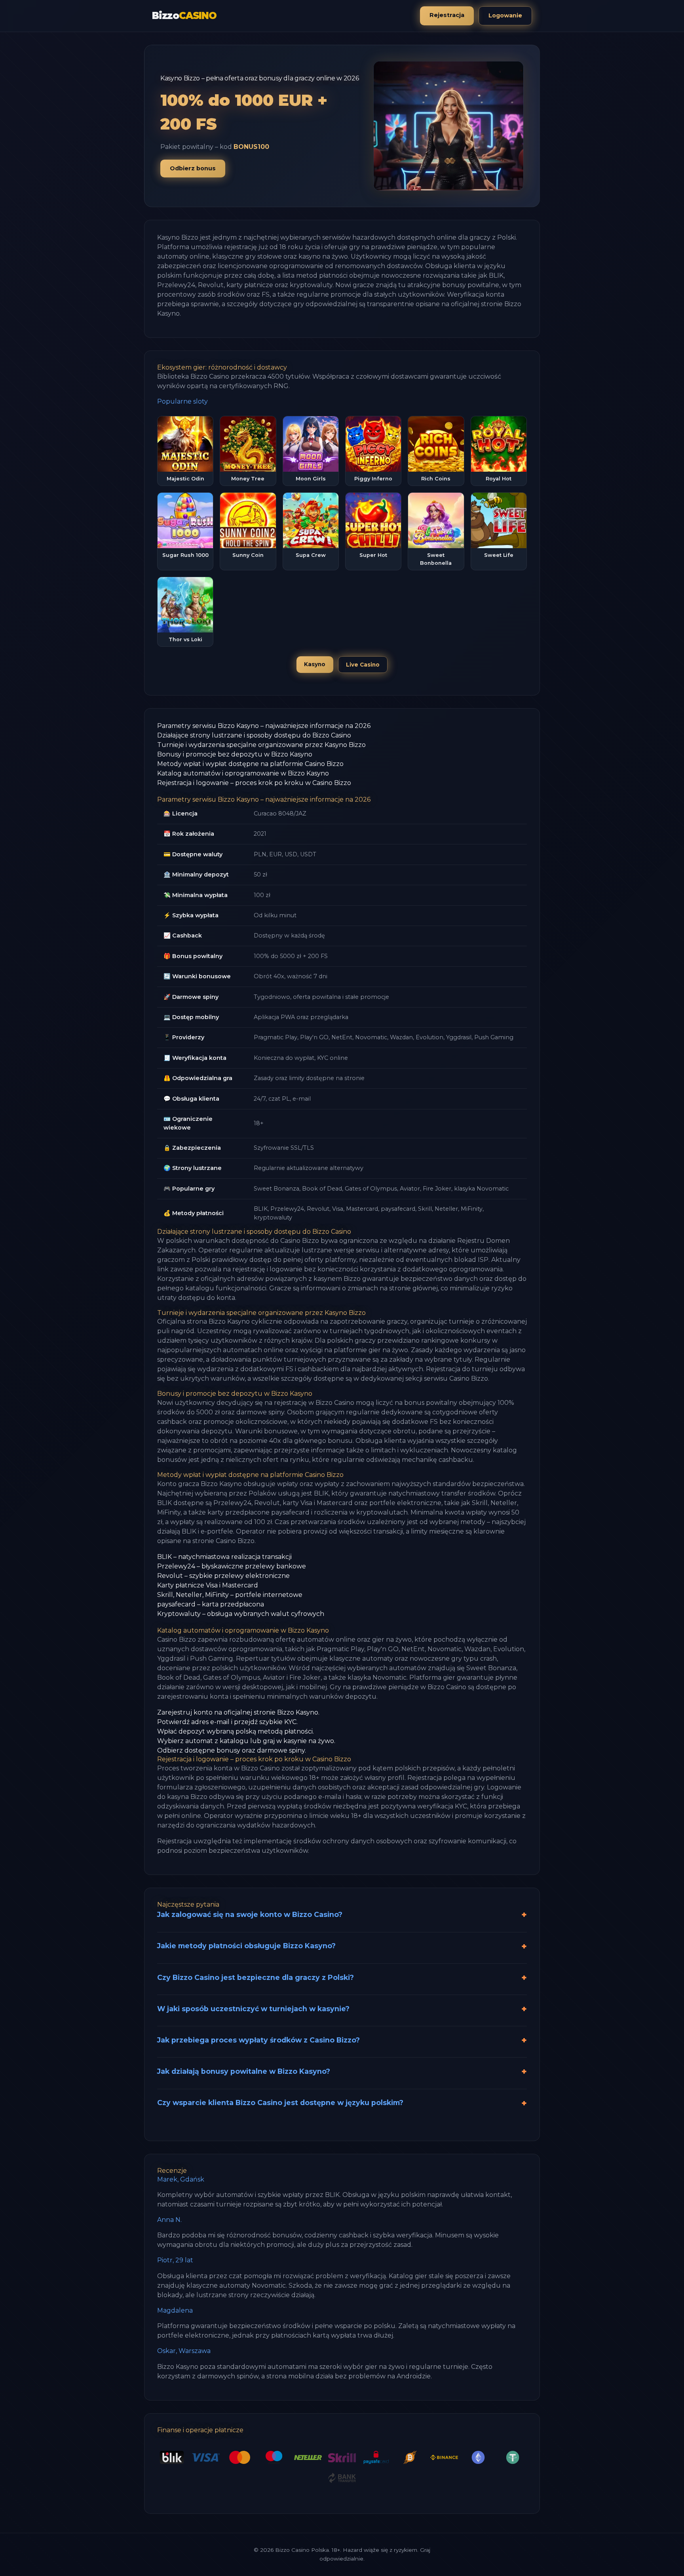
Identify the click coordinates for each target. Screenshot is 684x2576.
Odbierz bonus (193, 168)
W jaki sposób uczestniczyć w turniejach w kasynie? (253, 2009)
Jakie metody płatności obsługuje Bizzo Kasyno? (246, 1946)
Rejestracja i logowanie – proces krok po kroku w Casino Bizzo (254, 783)
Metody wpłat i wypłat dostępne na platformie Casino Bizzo (250, 764)
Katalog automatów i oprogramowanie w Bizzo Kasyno (243, 773)
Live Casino (363, 665)
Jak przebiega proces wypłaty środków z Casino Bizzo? (258, 2040)
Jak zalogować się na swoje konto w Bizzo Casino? (250, 1914)
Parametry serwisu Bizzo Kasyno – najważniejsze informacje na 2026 (264, 726)
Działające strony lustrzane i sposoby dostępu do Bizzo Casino (254, 735)
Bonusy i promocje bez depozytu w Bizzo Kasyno (235, 754)
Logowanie (505, 15)
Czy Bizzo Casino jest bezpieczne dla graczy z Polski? (256, 1977)
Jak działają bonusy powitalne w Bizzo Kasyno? (244, 2071)
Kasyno (315, 664)
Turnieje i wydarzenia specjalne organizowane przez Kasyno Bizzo (261, 745)
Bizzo (184, 16)
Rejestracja (447, 15)
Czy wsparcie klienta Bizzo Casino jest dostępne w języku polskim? (280, 2103)
